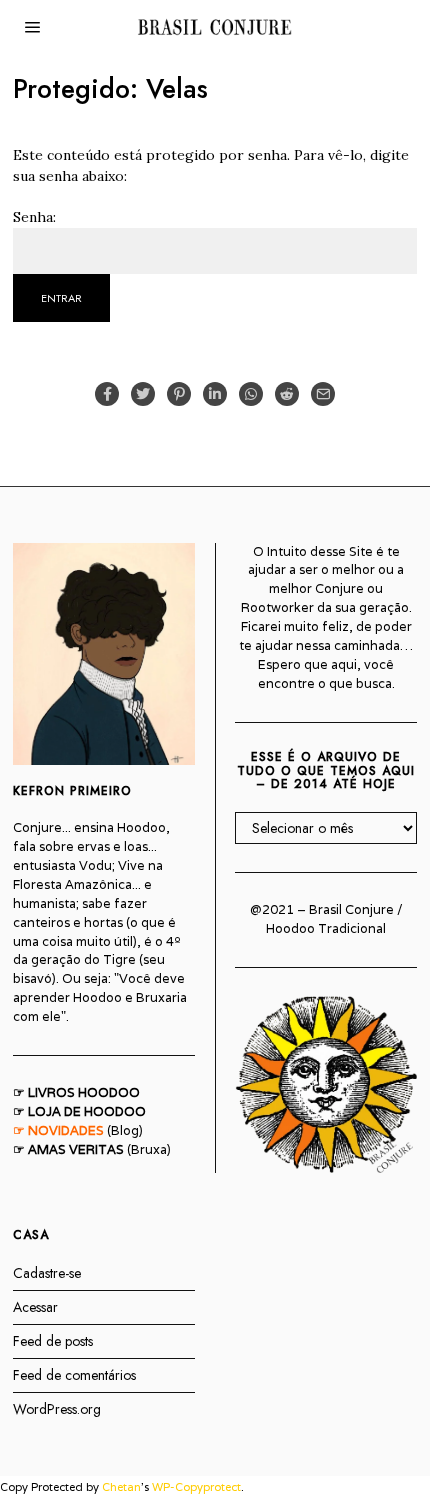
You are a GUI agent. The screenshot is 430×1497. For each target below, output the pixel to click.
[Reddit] (287, 394)
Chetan (121, 1487)
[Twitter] (143, 394)
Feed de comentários (74, 1375)
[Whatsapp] (251, 394)
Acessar (35, 1307)
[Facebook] (107, 394)
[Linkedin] (215, 394)
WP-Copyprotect (196, 1487)
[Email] (323, 394)
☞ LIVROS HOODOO (76, 1092)
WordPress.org (57, 1409)
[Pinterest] (179, 394)
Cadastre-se (47, 1273)
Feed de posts (53, 1341)
